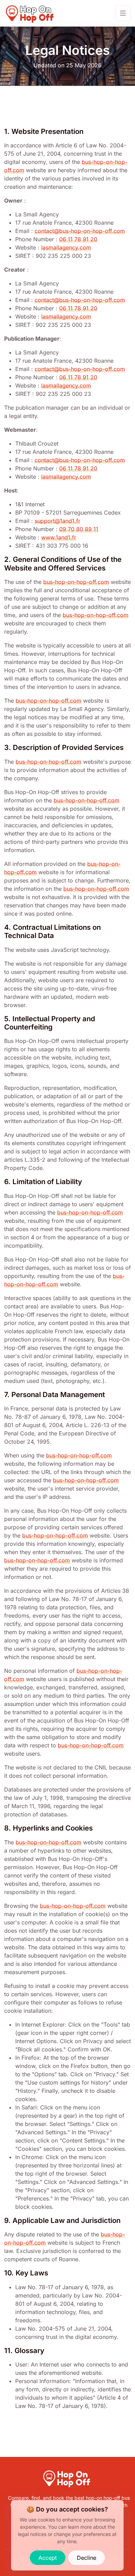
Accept (48, 2558)
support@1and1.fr (57, 521)
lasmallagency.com (66, 247)
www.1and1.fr (59, 537)
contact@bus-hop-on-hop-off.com (80, 231)
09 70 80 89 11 (79, 529)
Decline (87, 2558)
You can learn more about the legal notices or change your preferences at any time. (67, 2534)
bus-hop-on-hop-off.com (76, 582)
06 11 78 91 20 (78, 239)
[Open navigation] (123, 13)
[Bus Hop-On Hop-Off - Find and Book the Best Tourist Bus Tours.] (30, 13)
